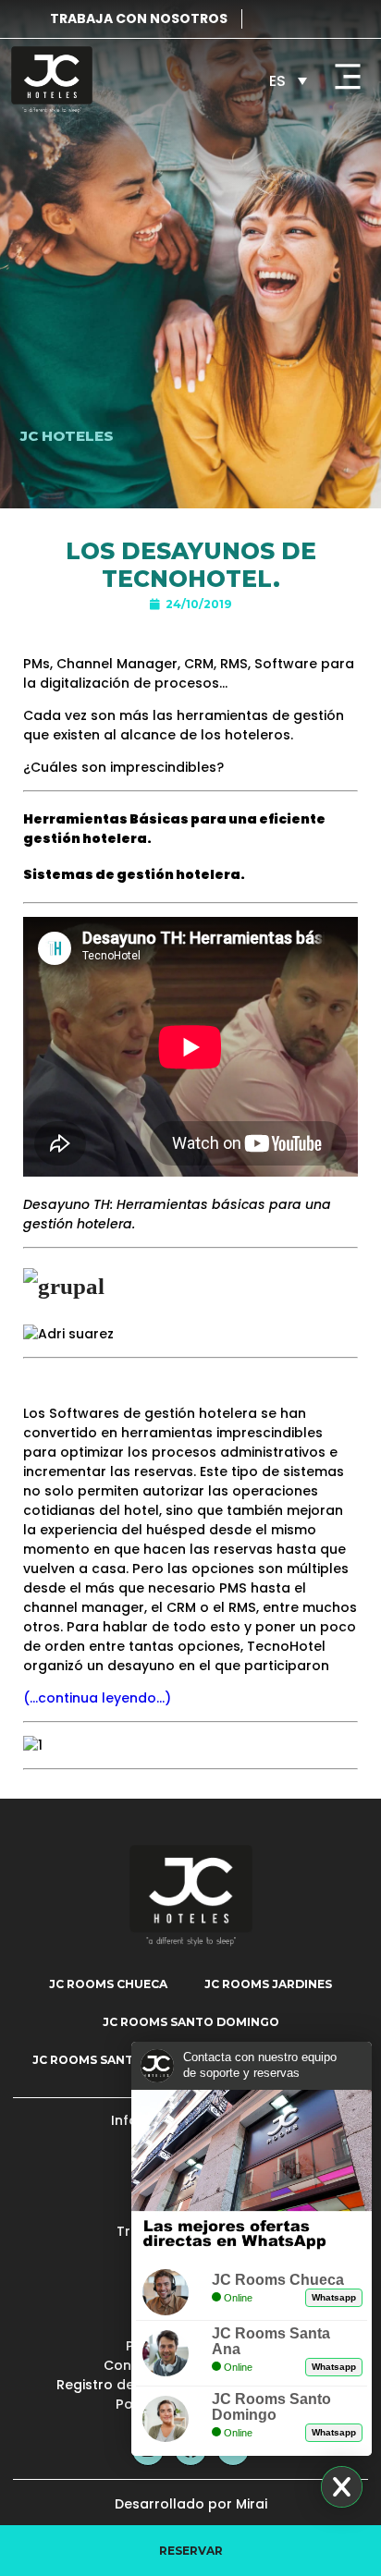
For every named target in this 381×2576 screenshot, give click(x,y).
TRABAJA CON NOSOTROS (139, 18)
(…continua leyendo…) (97, 1698)
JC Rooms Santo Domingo (191, 2022)
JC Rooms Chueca (108, 1984)
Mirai (252, 2504)
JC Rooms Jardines (268, 1984)
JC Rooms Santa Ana (101, 2060)
